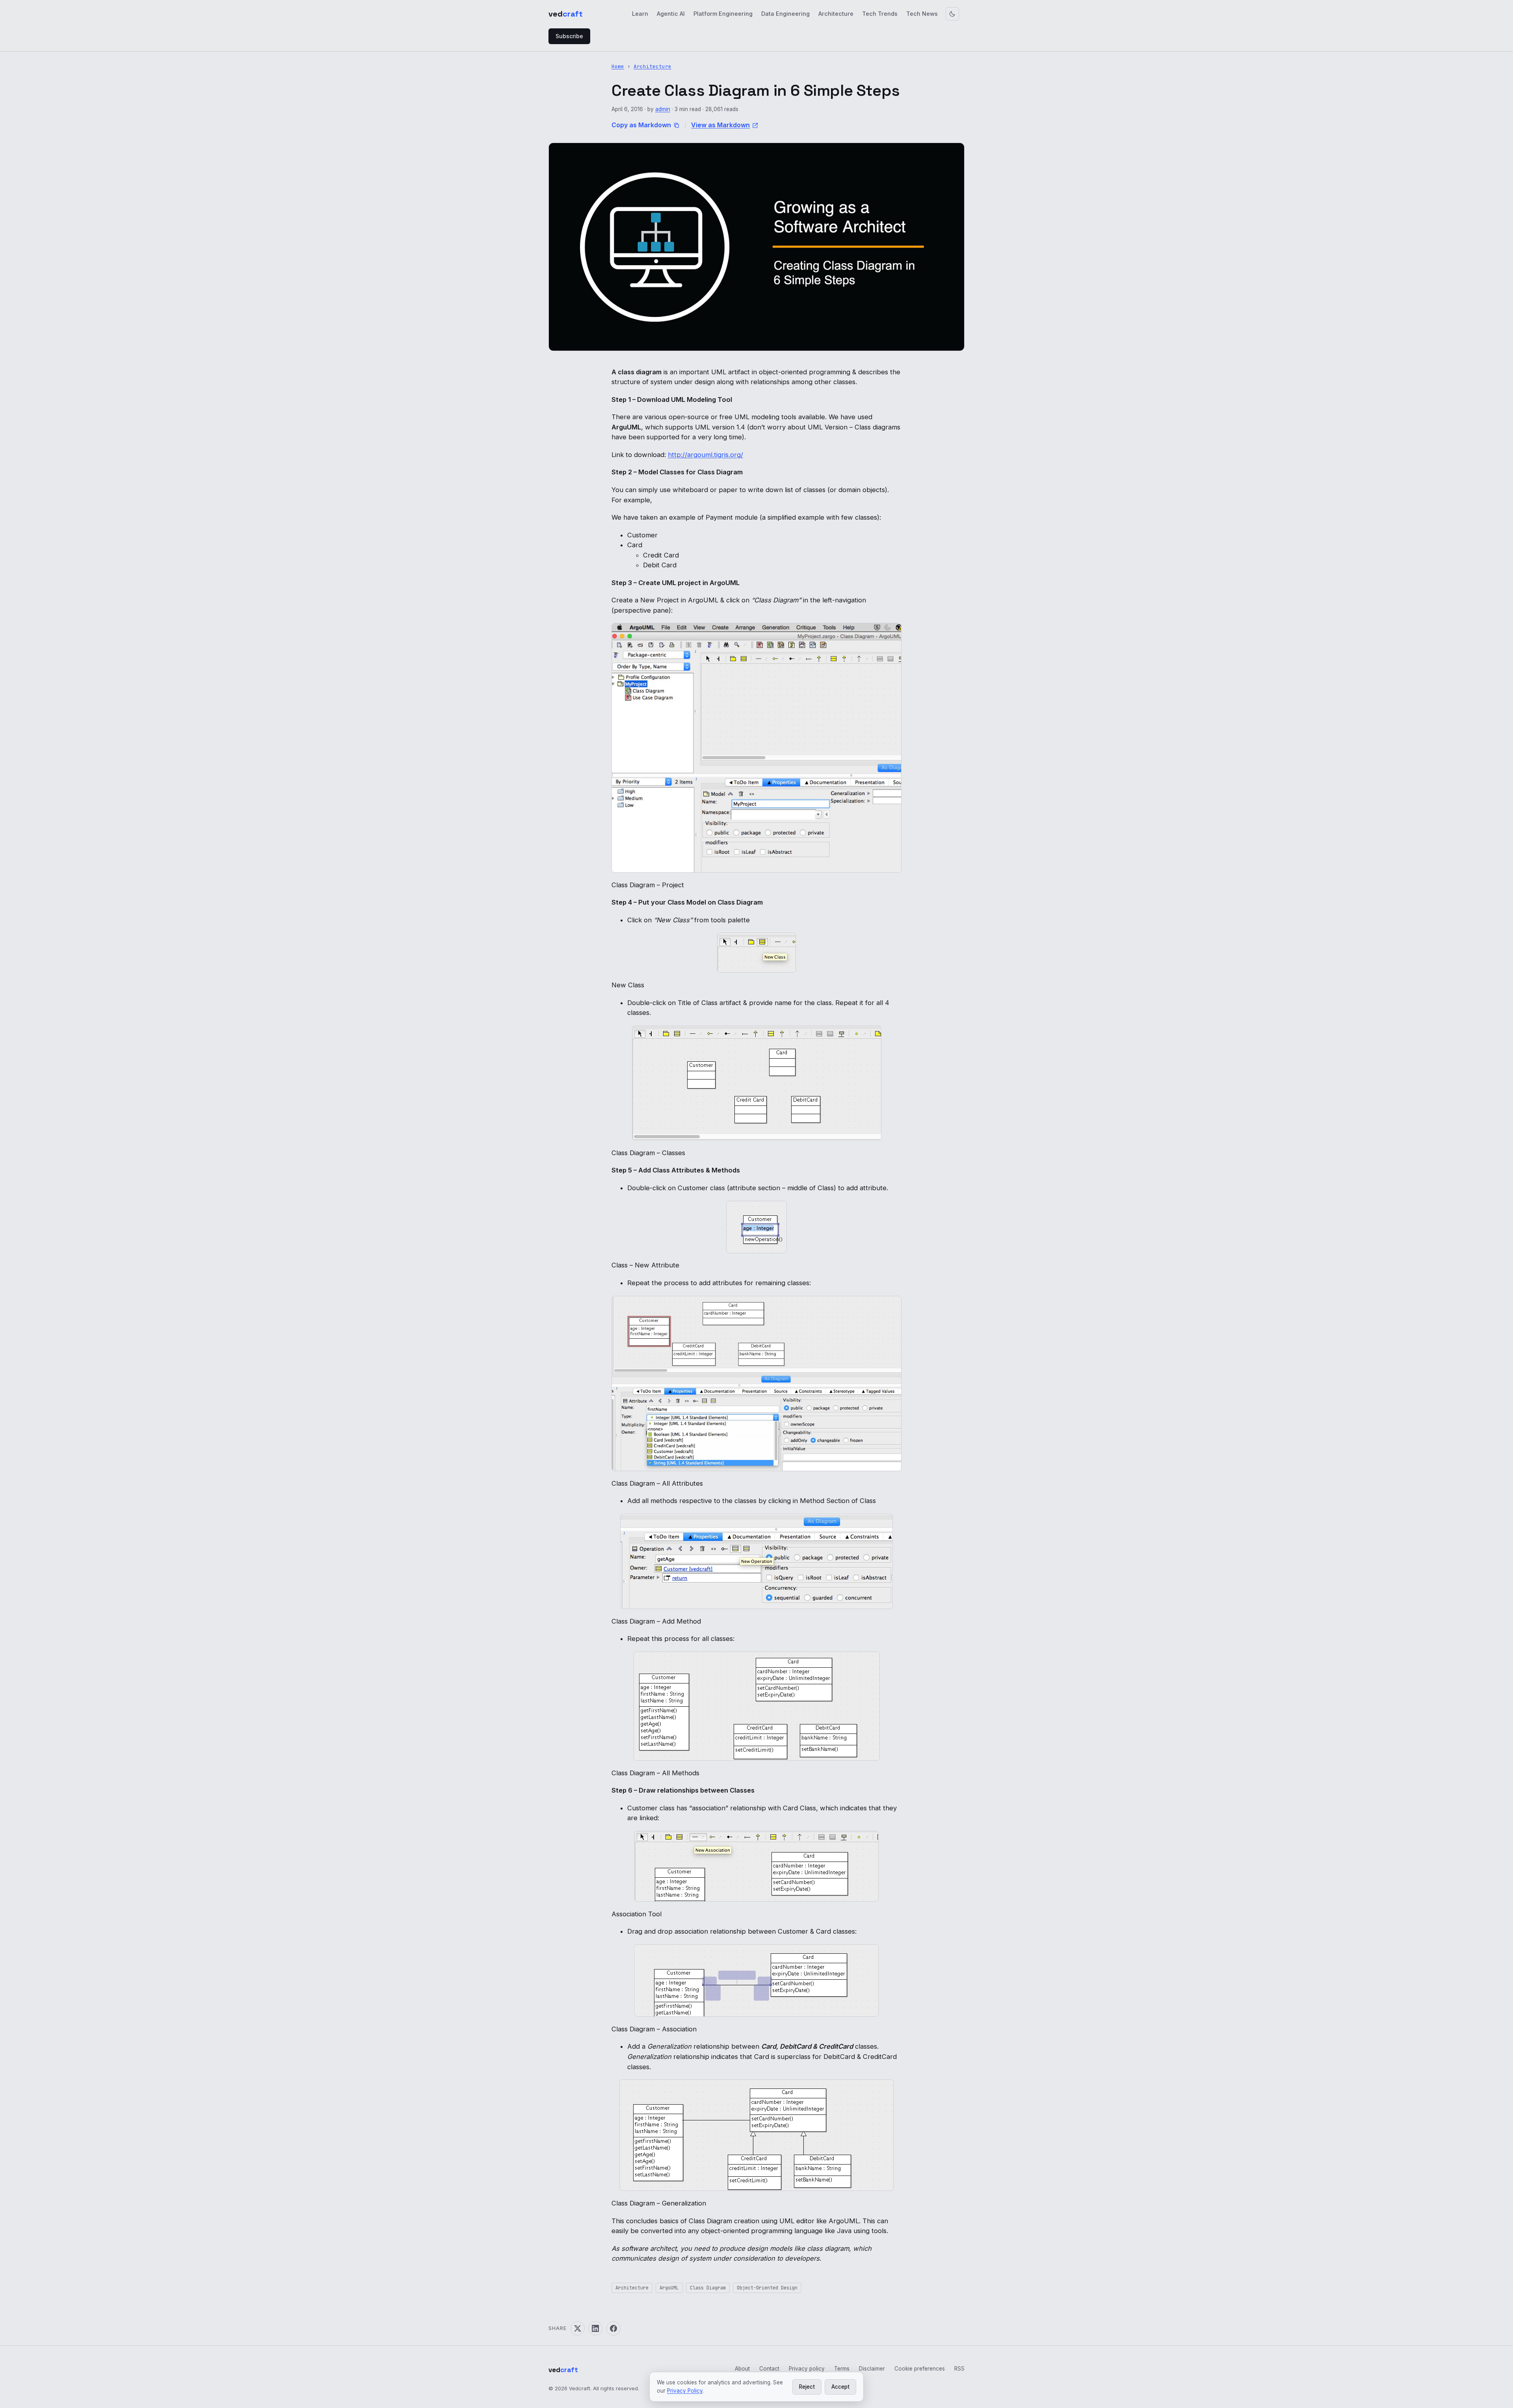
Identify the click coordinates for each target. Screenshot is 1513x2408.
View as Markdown (720, 125)
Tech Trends (880, 14)
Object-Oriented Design (767, 2288)
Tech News (922, 14)
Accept (840, 2387)
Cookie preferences (920, 2369)
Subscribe (569, 36)
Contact (769, 2369)
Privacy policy (807, 2369)
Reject (807, 2387)
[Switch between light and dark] (952, 14)
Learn (640, 14)
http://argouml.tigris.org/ (705, 455)
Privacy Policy (685, 2391)
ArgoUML (669, 2288)
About (742, 2369)
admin (663, 109)
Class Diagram (708, 2288)
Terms (842, 2369)
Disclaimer (872, 2369)
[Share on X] (578, 2328)
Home (618, 66)
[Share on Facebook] (613, 2328)
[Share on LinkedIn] (595, 2328)
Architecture (836, 14)
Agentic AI (671, 14)
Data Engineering (785, 14)
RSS (959, 2369)
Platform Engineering (723, 14)
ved (566, 14)
